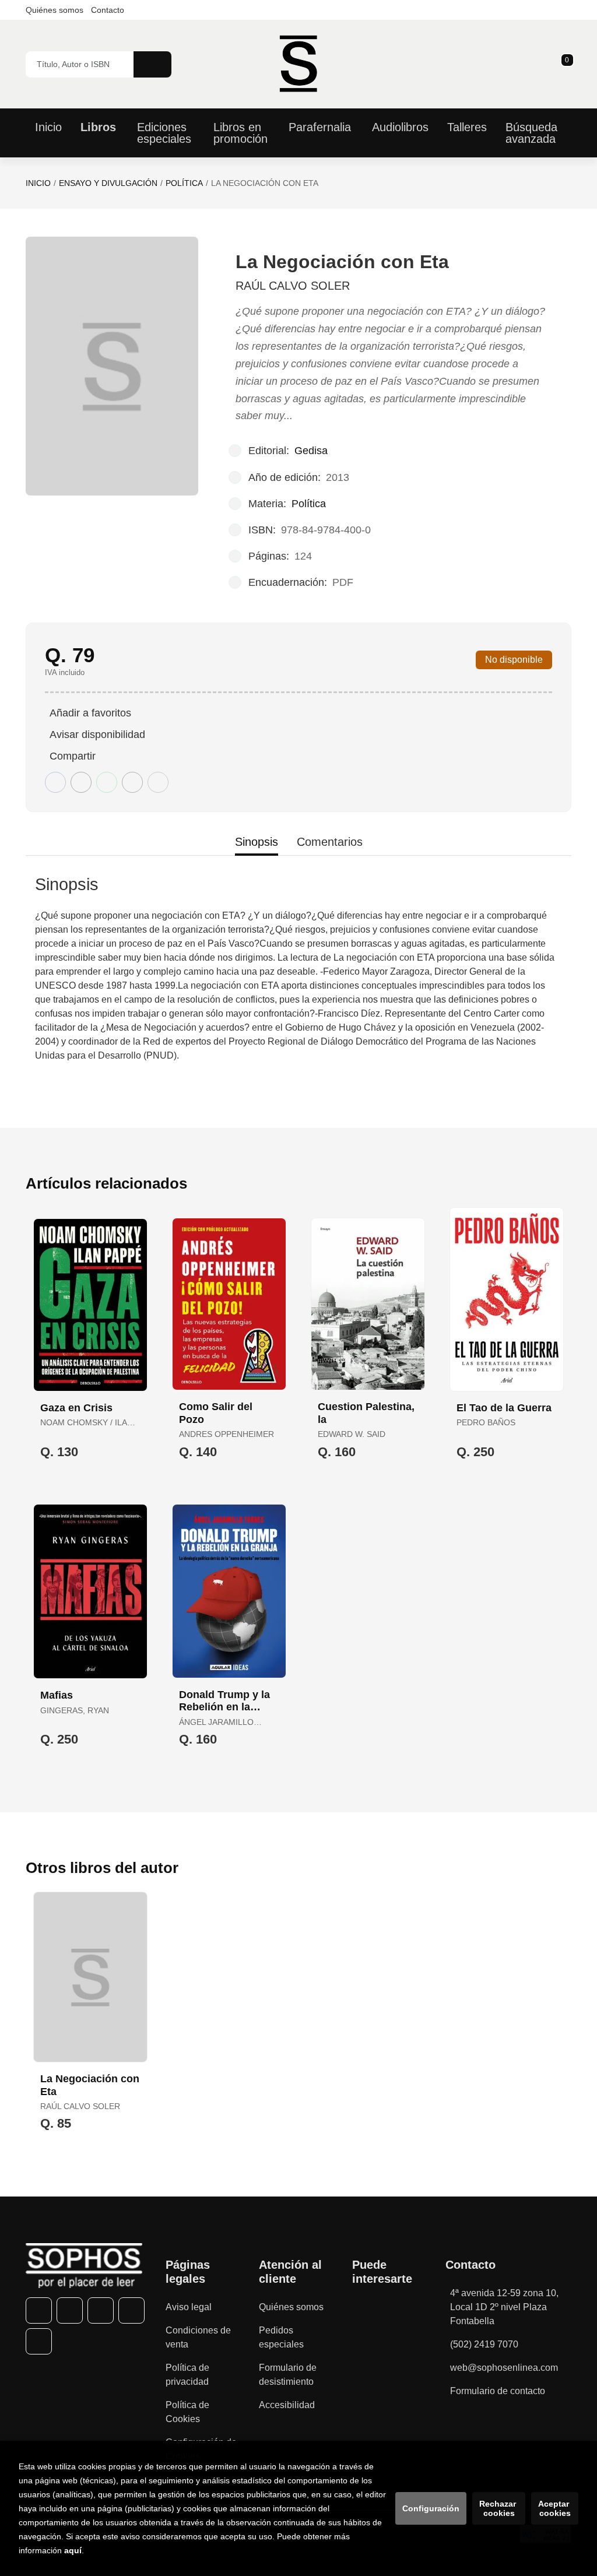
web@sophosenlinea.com (504, 2368)
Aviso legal (189, 2307)
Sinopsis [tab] (257, 842)
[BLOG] (39, 2341)
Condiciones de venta (198, 2337)
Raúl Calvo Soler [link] (293, 286)
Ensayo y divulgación (108, 183)
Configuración (431, 2508)
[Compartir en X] (81, 782)
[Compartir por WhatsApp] (107, 782)
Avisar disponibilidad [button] (97, 735)
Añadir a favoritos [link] (90, 713)
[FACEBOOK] (39, 2310)
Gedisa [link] (311, 451)
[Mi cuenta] (568, 64)
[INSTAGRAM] (101, 2310)
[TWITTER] (70, 2310)
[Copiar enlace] (158, 782)
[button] (563, 64)
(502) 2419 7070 (484, 2344)
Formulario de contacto (498, 2391)
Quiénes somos (55, 10)
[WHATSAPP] (131, 2310)
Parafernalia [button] (320, 127)
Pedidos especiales (281, 2337)
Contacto (108, 10)
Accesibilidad (287, 2405)
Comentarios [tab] (330, 842)
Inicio (38, 183)
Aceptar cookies (555, 2508)
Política (184, 183)
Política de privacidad (187, 2375)
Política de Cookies (187, 2412)
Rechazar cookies (499, 2508)
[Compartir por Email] (132, 782)
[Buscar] (152, 64)
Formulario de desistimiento (288, 2375)
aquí (73, 2550)
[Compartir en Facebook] (55, 782)
